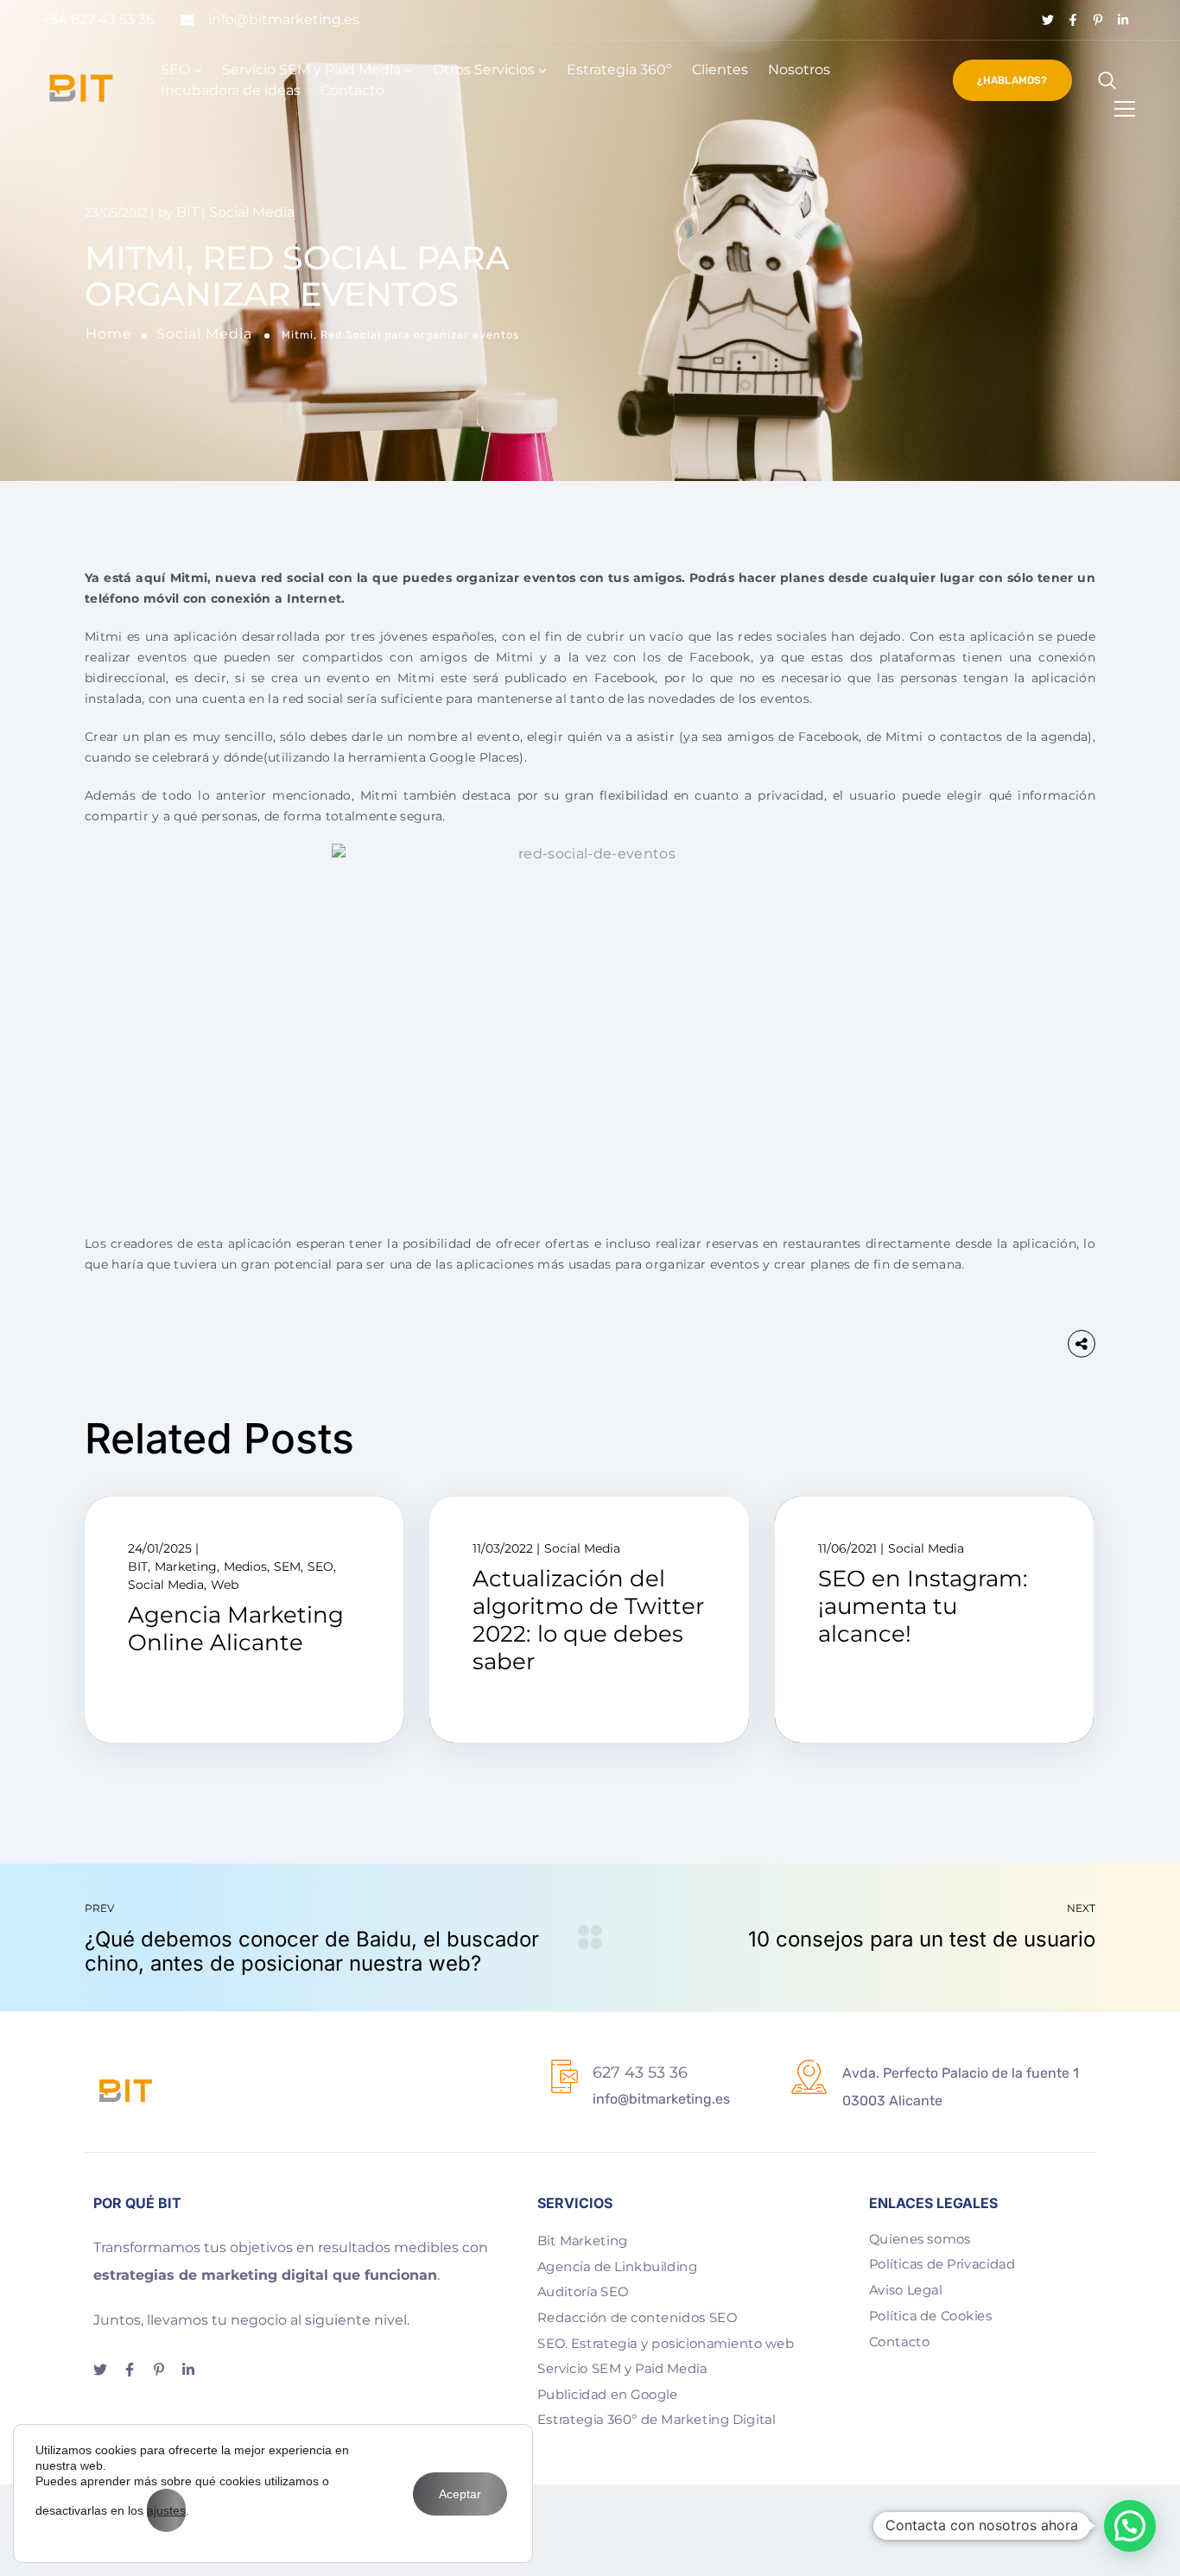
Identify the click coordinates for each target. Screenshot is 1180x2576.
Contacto (352, 90)
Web (225, 1585)
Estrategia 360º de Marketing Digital (657, 2420)
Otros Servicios (484, 70)
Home (109, 334)
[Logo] (81, 88)
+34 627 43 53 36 (98, 19)
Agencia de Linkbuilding (617, 2266)
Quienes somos (920, 2238)
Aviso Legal (906, 2289)
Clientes (720, 70)
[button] (1130, 2526)
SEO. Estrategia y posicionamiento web (666, 2343)
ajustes (166, 2510)
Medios (245, 1566)
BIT (187, 212)
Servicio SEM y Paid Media (311, 70)
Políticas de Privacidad (942, 2264)
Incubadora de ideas (231, 90)
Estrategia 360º (619, 70)
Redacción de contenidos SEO (637, 2317)
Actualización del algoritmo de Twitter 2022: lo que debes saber (588, 1620)
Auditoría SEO (583, 2292)
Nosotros (799, 70)
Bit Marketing (583, 2240)
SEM (287, 1566)
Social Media (204, 334)
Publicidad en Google (607, 2394)
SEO (175, 70)
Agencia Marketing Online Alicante (236, 1629)
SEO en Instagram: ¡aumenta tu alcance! (923, 1606)
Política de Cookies (931, 2315)
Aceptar (460, 2494)
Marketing (186, 1566)
